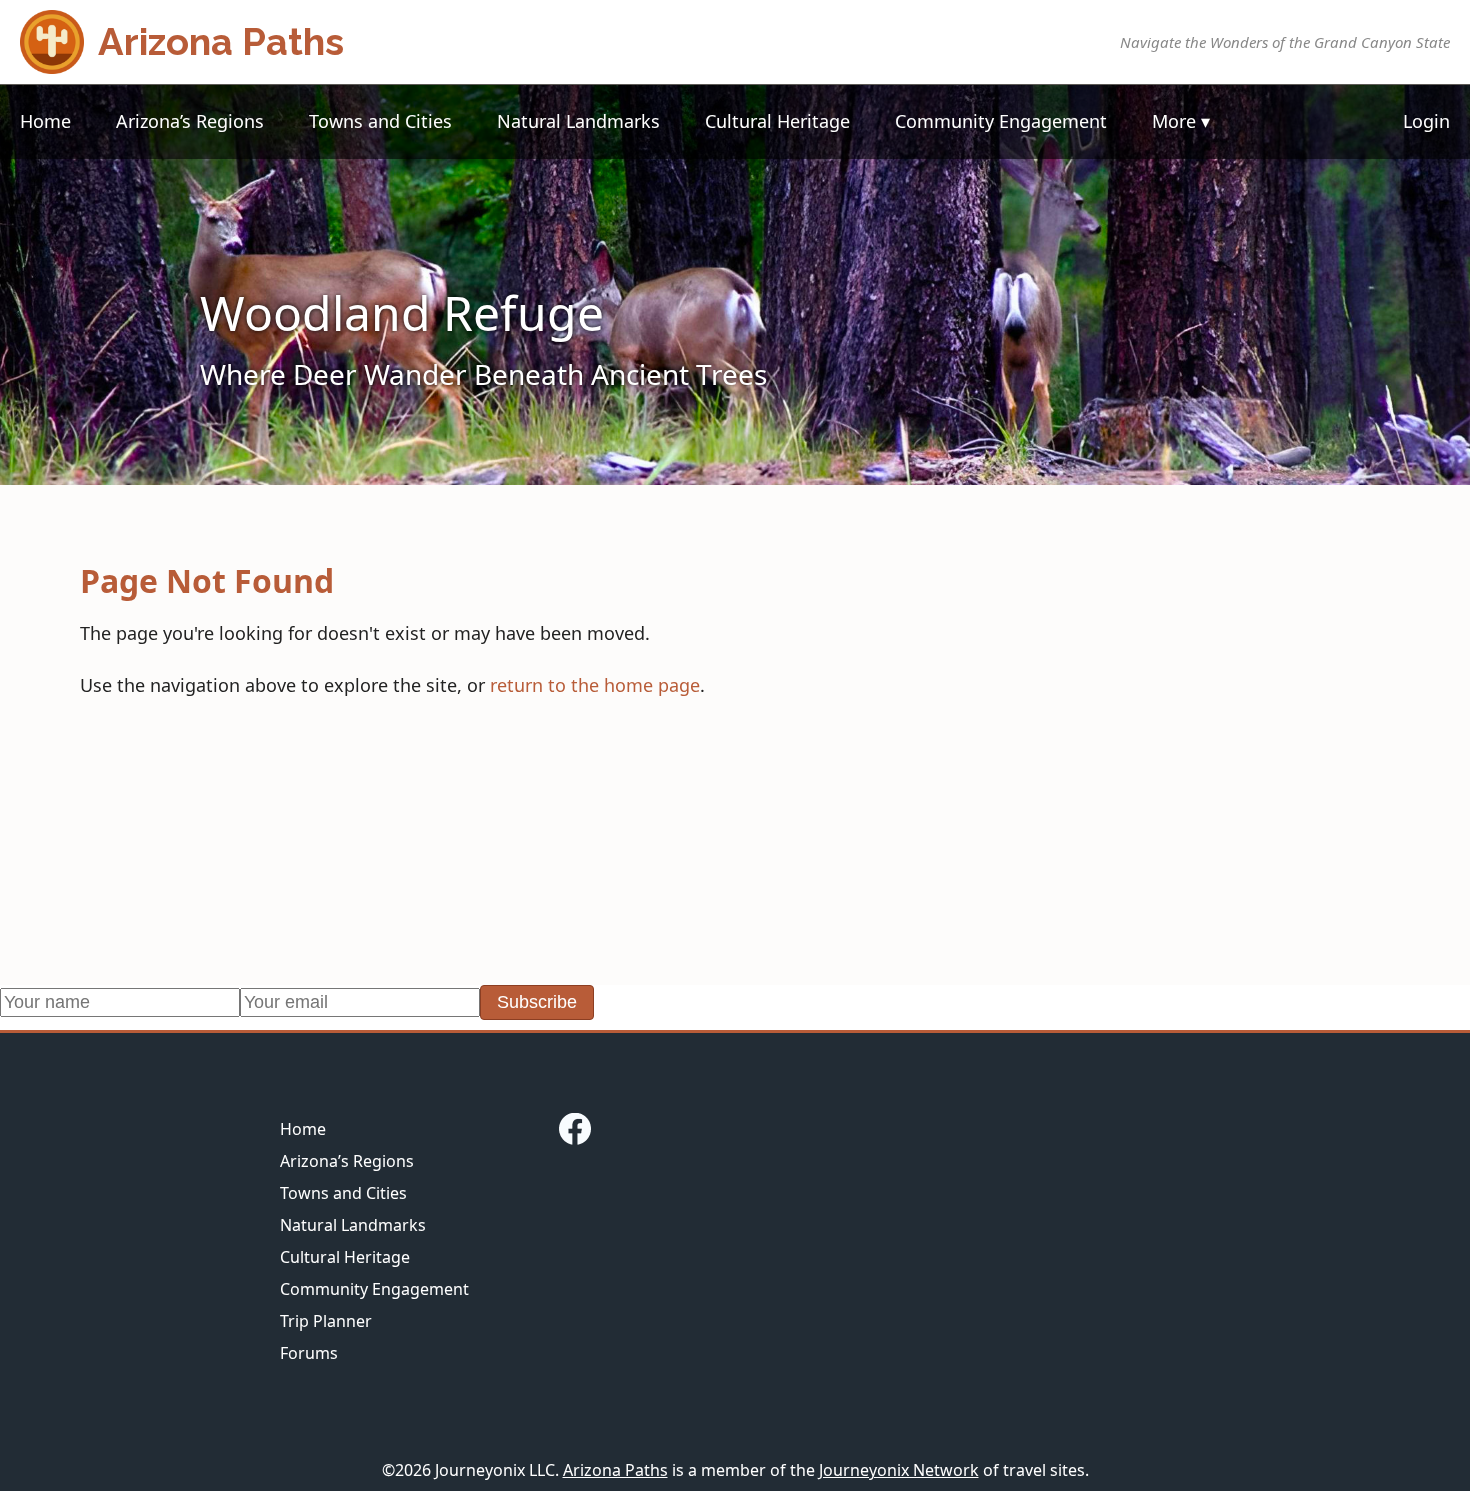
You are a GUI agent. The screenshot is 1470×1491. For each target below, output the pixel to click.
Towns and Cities (380, 121)
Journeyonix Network (899, 1470)
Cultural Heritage (777, 121)
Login (1426, 121)
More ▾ (1181, 121)
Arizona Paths (615, 1470)
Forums (309, 1353)
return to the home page (595, 685)
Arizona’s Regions (190, 121)
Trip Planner (326, 1321)
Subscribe (537, 1002)
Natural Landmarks (578, 121)
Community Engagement (1001, 121)
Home (45, 121)
